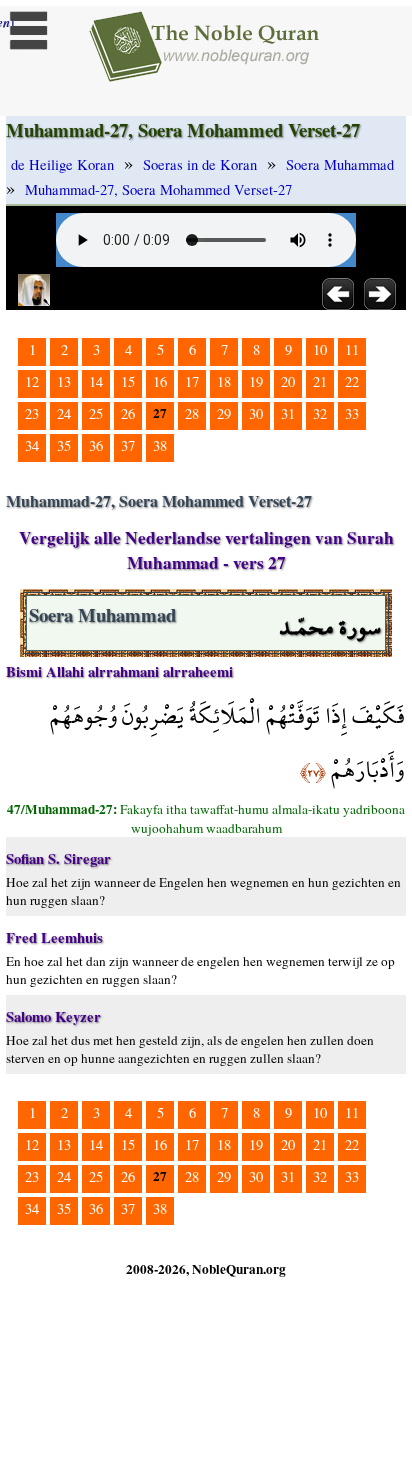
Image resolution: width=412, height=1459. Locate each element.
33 (352, 413)
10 (320, 349)
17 (192, 381)
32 (320, 413)
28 (192, 413)
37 (128, 445)
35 (64, 445)
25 (96, 413)
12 (32, 381)
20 (288, 381)
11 (352, 349)
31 (288, 413)
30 (256, 413)
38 (160, 445)
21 (320, 381)
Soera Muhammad (340, 164)
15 (128, 381)
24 (64, 413)
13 (64, 381)
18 (224, 381)
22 (352, 381)
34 (32, 445)
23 (32, 413)
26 (128, 413)
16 (160, 381)
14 (96, 381)
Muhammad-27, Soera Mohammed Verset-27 (158, 189)
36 (96, 445)
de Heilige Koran (62, 164)
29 (224, 413)
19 (256, 381)
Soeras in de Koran (200, 164)
